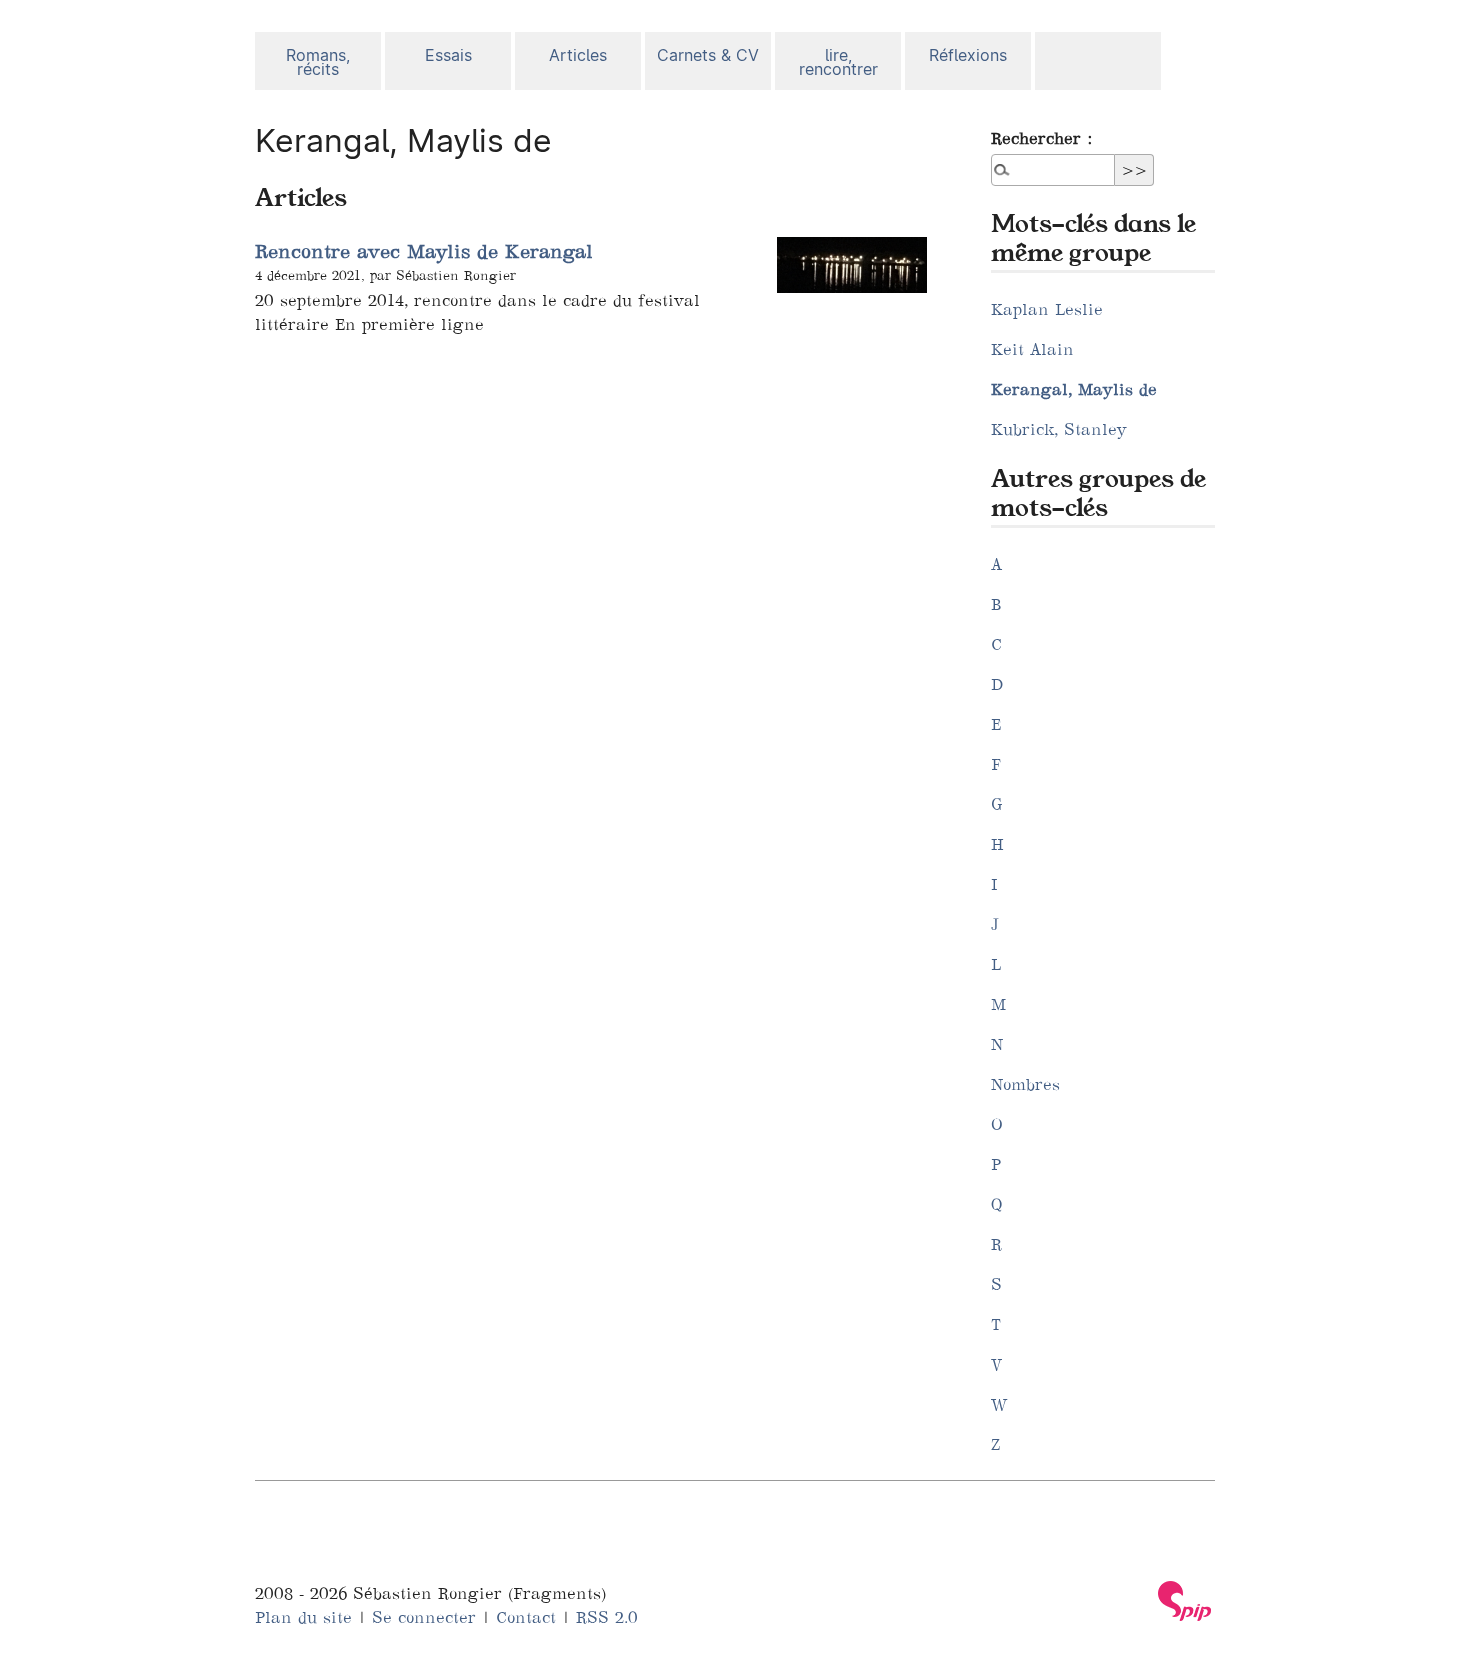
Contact (526, 1617)
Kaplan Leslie (1047, 309)
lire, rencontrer (838, 62)
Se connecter (424, 1617)
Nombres (1025, 1084)
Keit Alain (1032, 349)
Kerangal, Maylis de (1074, 389)
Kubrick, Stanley (1059, 429)
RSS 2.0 (607, 1617)
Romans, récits (318, 62)
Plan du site (303, 1617)
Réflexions (968, 55)
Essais (448, 55)
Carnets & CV (708, 55)
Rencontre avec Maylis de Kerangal (424, 251)
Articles (578, 55)
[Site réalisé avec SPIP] (1185, 1601)
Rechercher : (1041, 138)
